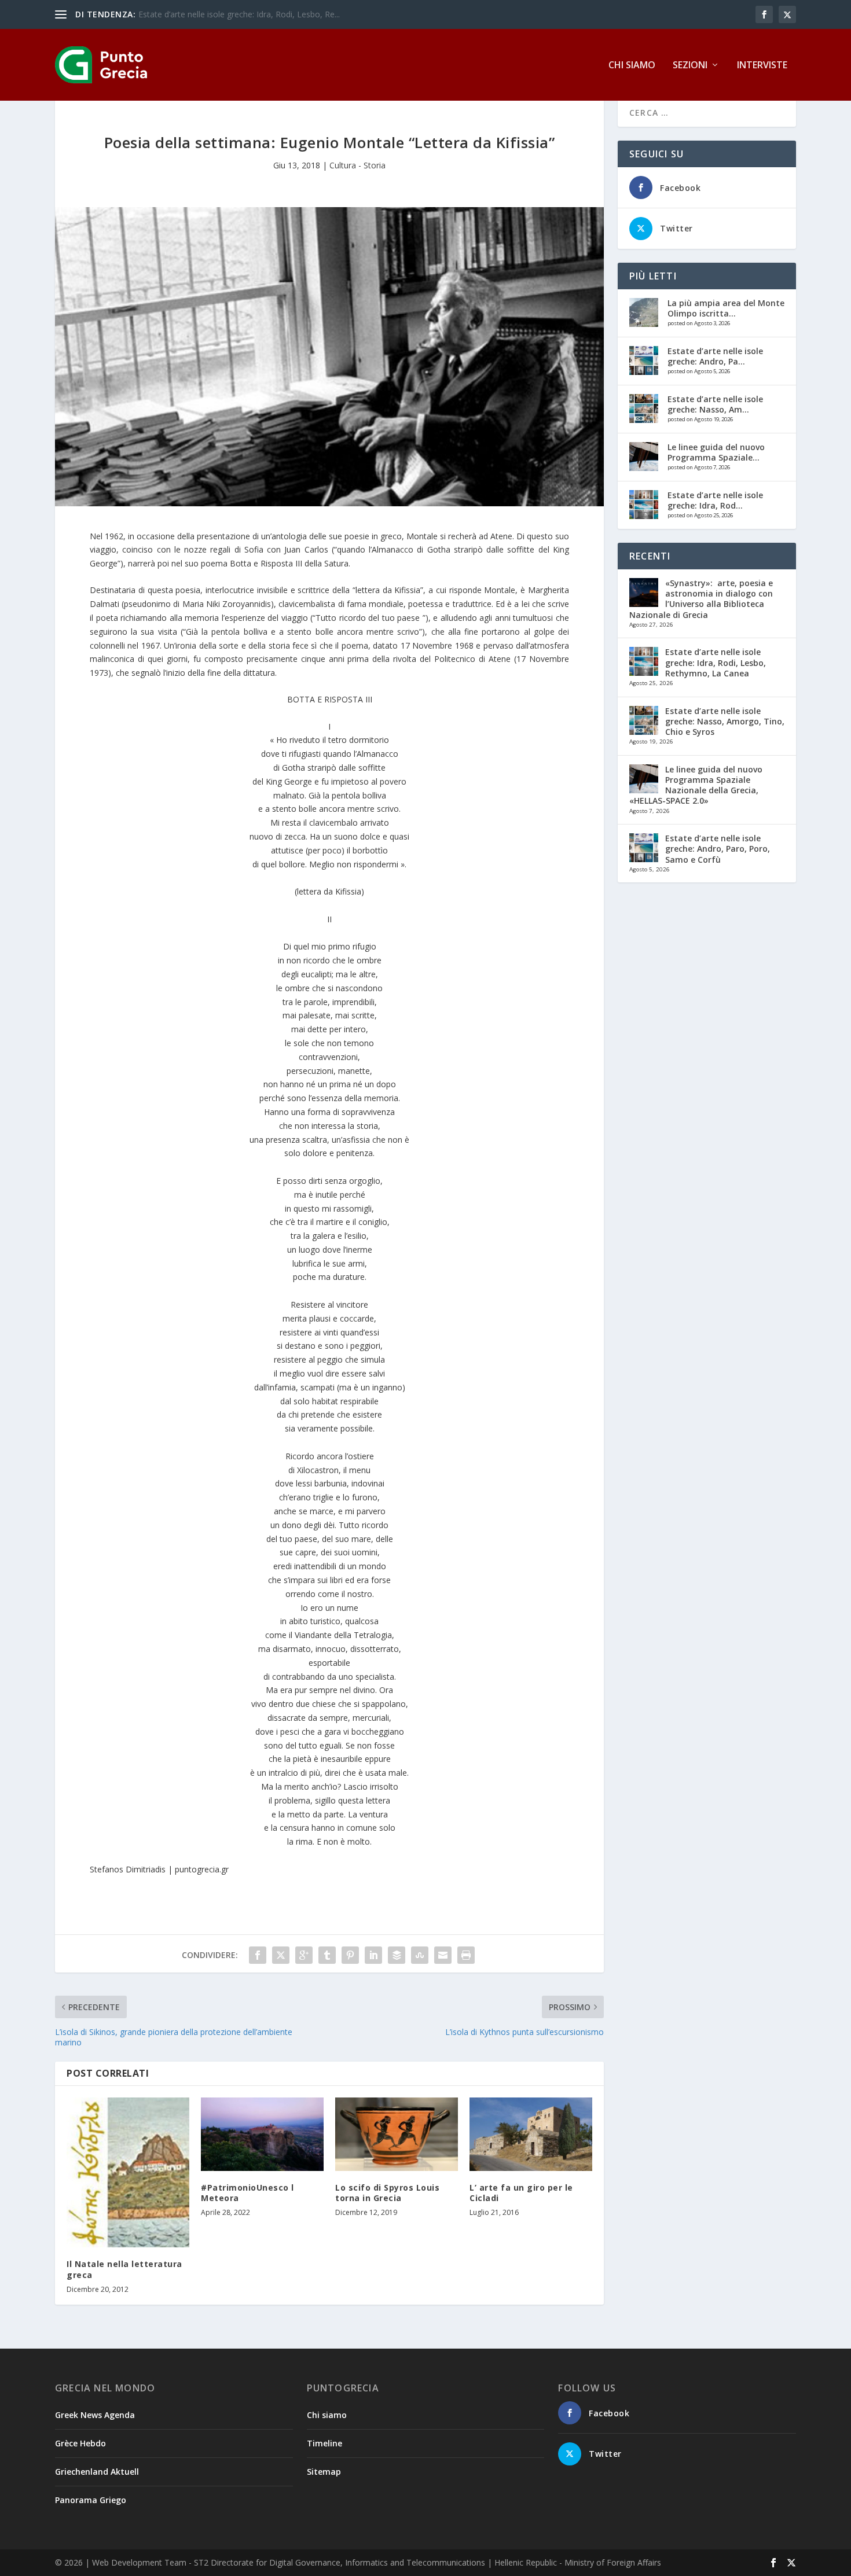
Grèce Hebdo (80, 2443)
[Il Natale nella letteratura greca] (128, 2173)
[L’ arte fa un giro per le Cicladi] (531, 2134)
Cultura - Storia (357, 165)
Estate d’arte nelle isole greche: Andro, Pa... (715, 356)
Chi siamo (632, 66)
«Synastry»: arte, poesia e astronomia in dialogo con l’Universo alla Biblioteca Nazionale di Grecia (701, 599)
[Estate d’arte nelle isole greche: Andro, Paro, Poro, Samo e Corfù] (644, 360)
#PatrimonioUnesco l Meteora (247, 2193)
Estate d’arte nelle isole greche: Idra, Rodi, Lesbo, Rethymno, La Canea (716, 662)
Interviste (762, 66)
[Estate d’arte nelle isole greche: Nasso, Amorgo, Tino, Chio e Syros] (644, 409)
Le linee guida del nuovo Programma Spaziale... (716, 452)
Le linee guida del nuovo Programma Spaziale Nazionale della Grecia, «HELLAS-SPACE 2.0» (696, 785)
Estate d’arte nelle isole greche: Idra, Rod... (715, 500)
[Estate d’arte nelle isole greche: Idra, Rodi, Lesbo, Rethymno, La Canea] (644, 505)
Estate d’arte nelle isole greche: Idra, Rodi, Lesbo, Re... (239, 14)
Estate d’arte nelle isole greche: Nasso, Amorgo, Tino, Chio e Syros (725, 721)
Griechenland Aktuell (97, 2472)
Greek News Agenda (95, 2415)
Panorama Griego (91, 2500)
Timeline (324, 2443)
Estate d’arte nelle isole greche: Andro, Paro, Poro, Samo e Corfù (718, 849)
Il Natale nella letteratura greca (124, 2269)
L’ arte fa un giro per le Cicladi (521, 2193)
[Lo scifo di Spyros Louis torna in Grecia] (397, 2134)
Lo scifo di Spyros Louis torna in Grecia (387, 2193)
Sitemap (324, 2472)
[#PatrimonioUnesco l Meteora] (262, 2134)
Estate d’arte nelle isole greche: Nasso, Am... (715, 404)
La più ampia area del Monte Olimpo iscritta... (726, 308)
